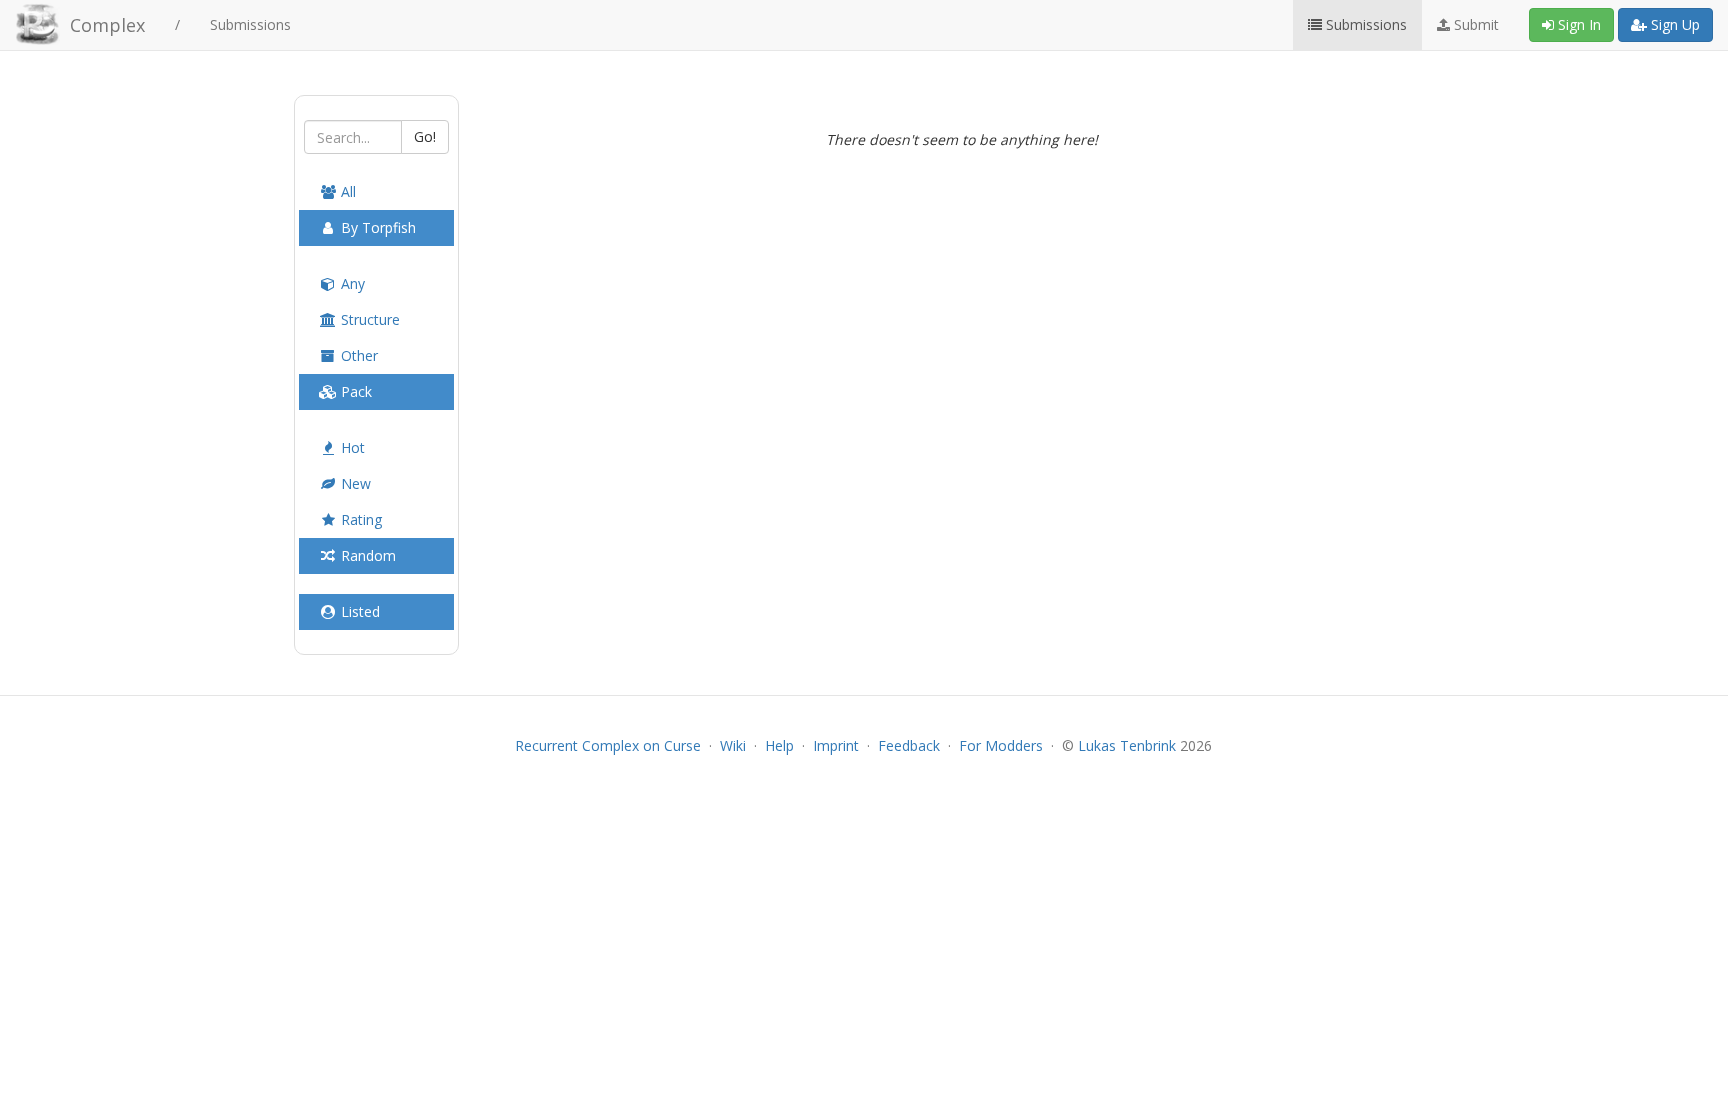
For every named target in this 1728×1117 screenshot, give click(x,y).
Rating (359, 519)
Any (351, 283)
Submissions (250, 24)
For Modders (1001, 745)
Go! (425, 136)
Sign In (1577, 24)
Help (779, 745)
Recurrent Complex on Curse (608, 745)
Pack (354, 391)
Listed (358, 611)
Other (357, 355)
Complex (107, 25)
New (354, 483)
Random (366, 555)
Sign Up (1673, 24)
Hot (351, 447)
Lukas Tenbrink (1127, 745)
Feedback (909, 745)
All (346, 191)
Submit (1474, 24)
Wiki (733, 745)
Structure (368, 319)
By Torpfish (376, 227)
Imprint (836, 745)
